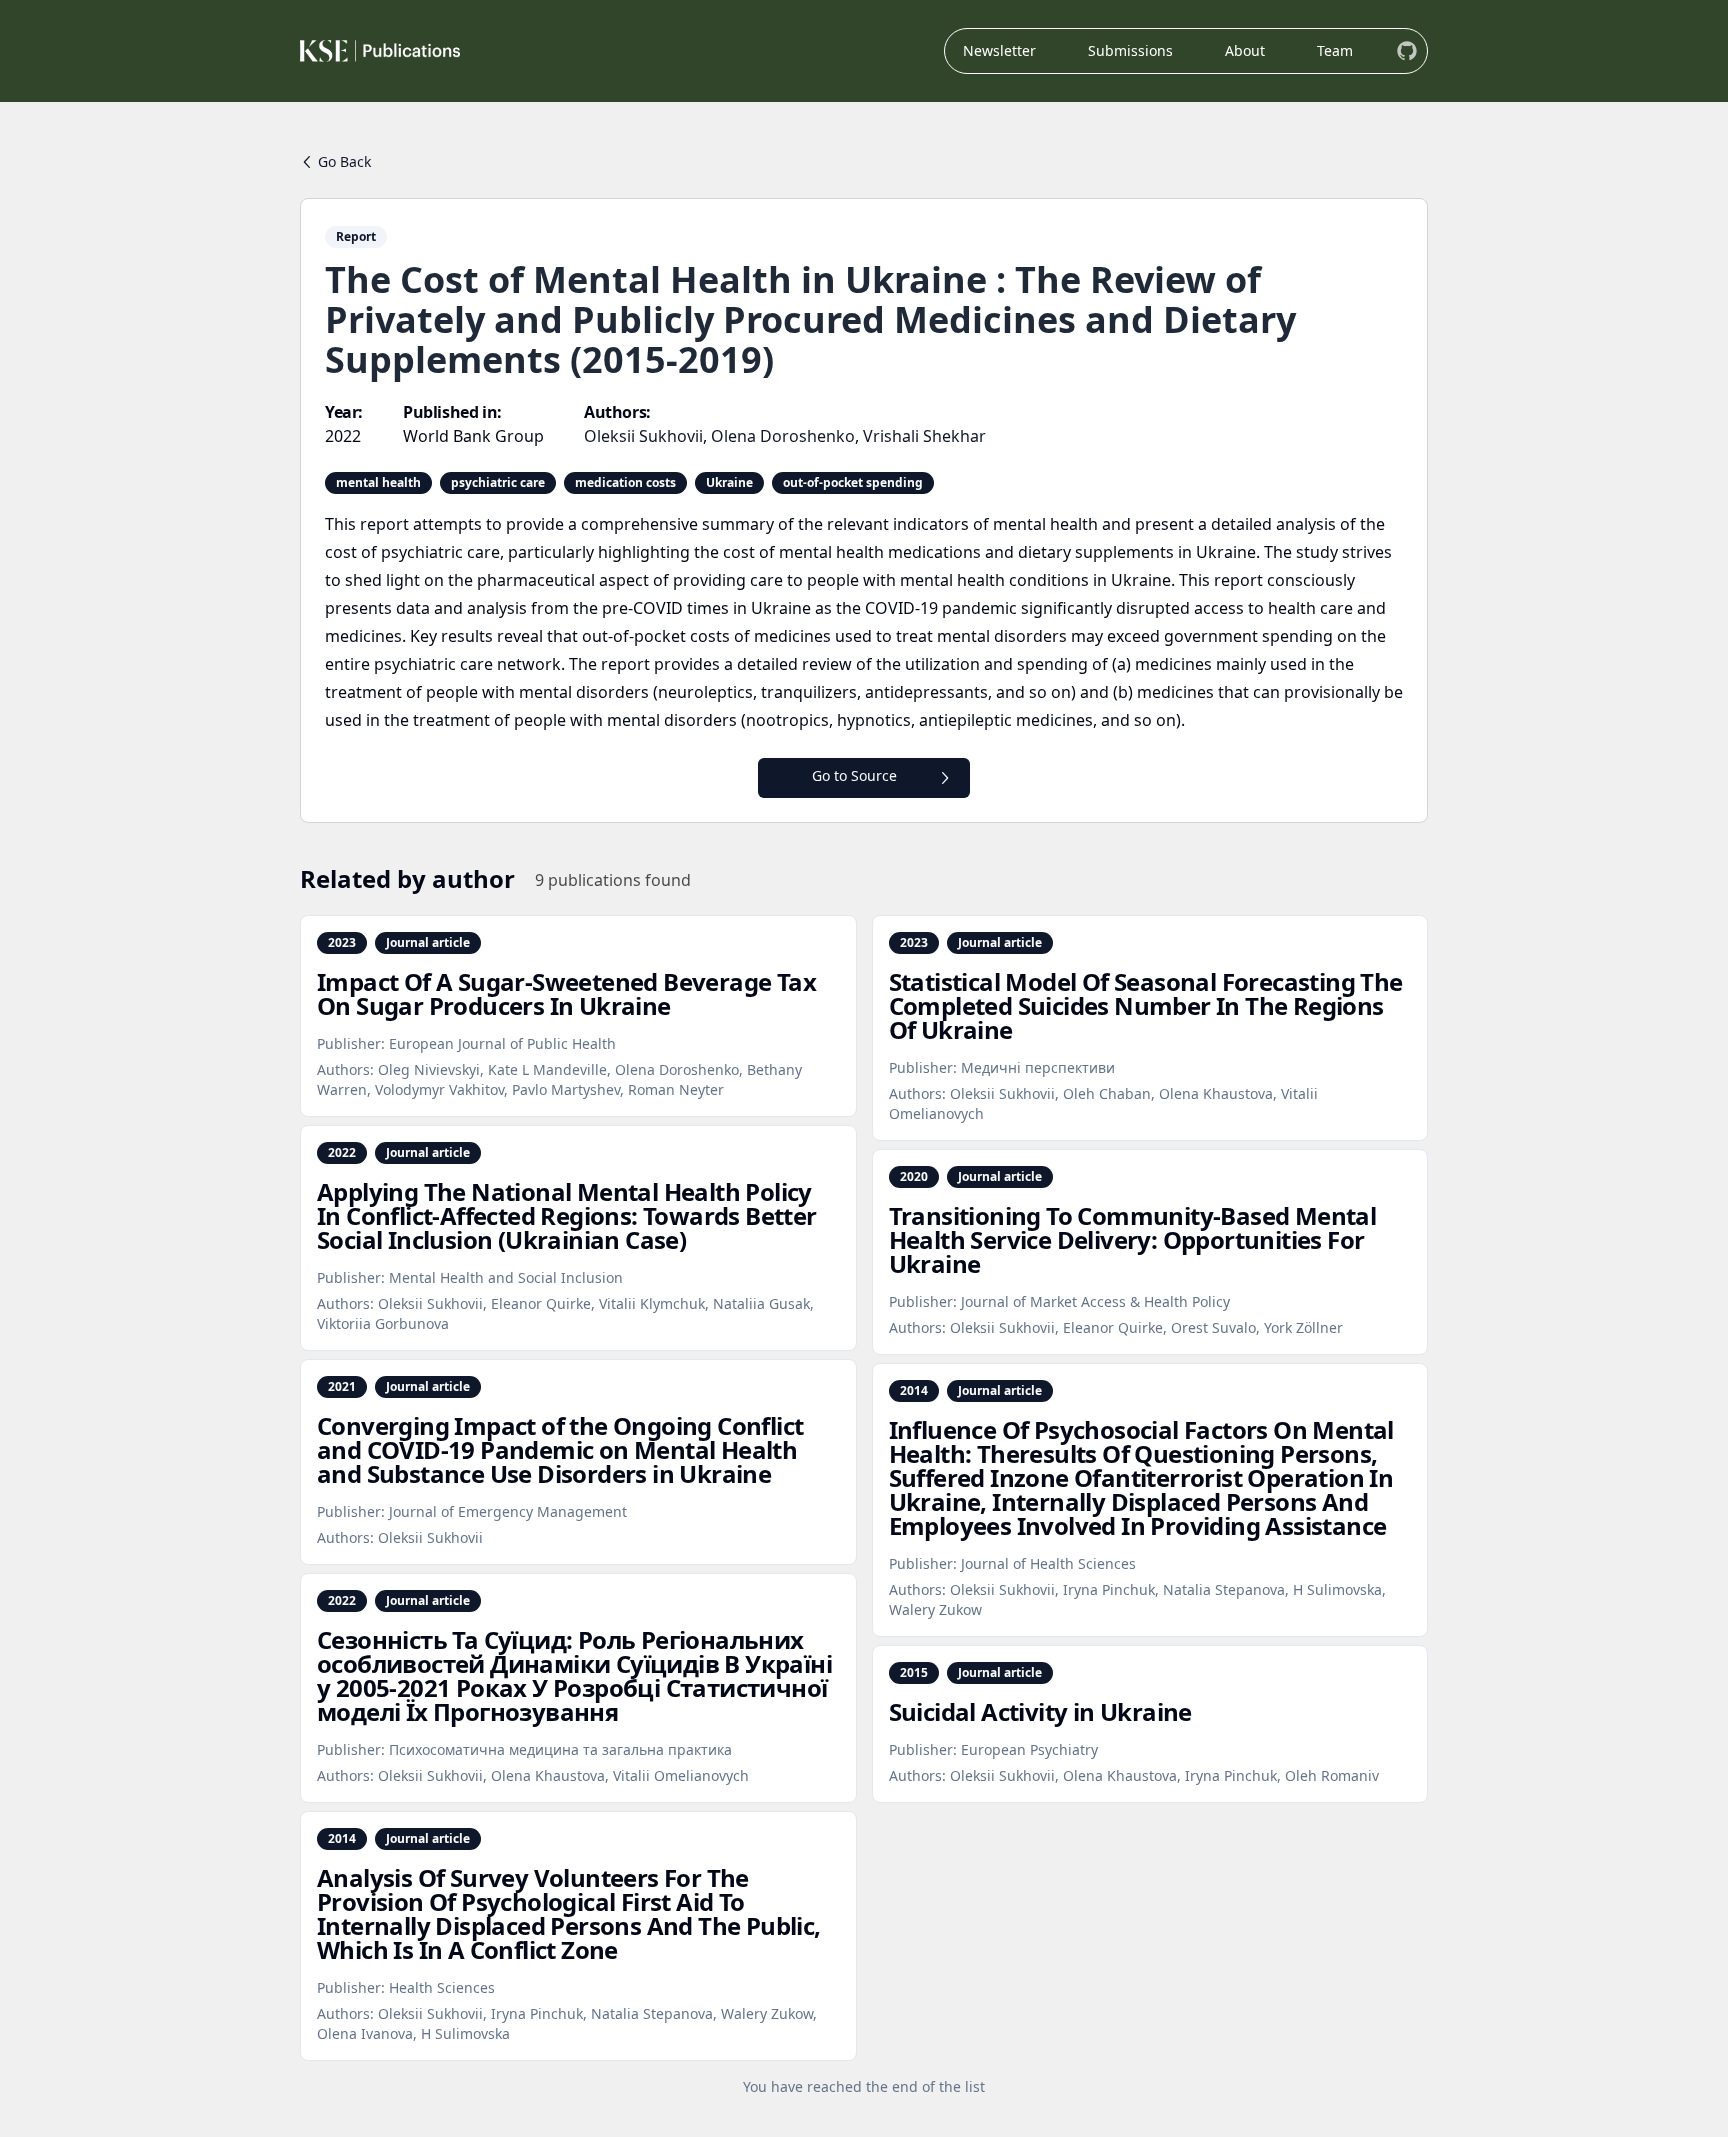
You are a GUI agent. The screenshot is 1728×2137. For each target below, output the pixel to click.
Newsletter (999, 50)
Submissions (1130, 50)
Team (1335, 50)
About (1245, 50)
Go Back (344, 161)
